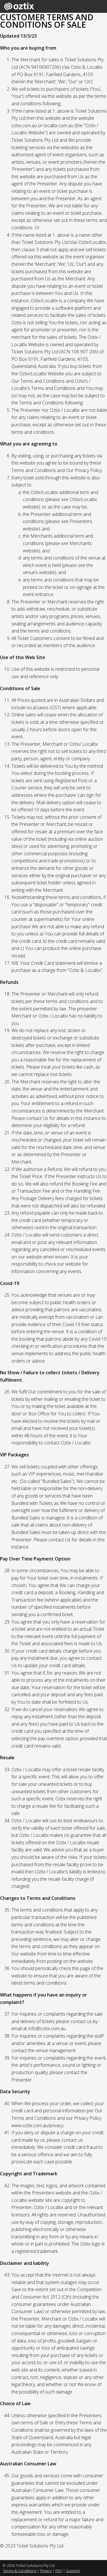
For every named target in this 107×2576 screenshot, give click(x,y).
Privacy (46, 2571)
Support (73, 2571)
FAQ (59, 2571)
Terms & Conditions (20, 2571)
